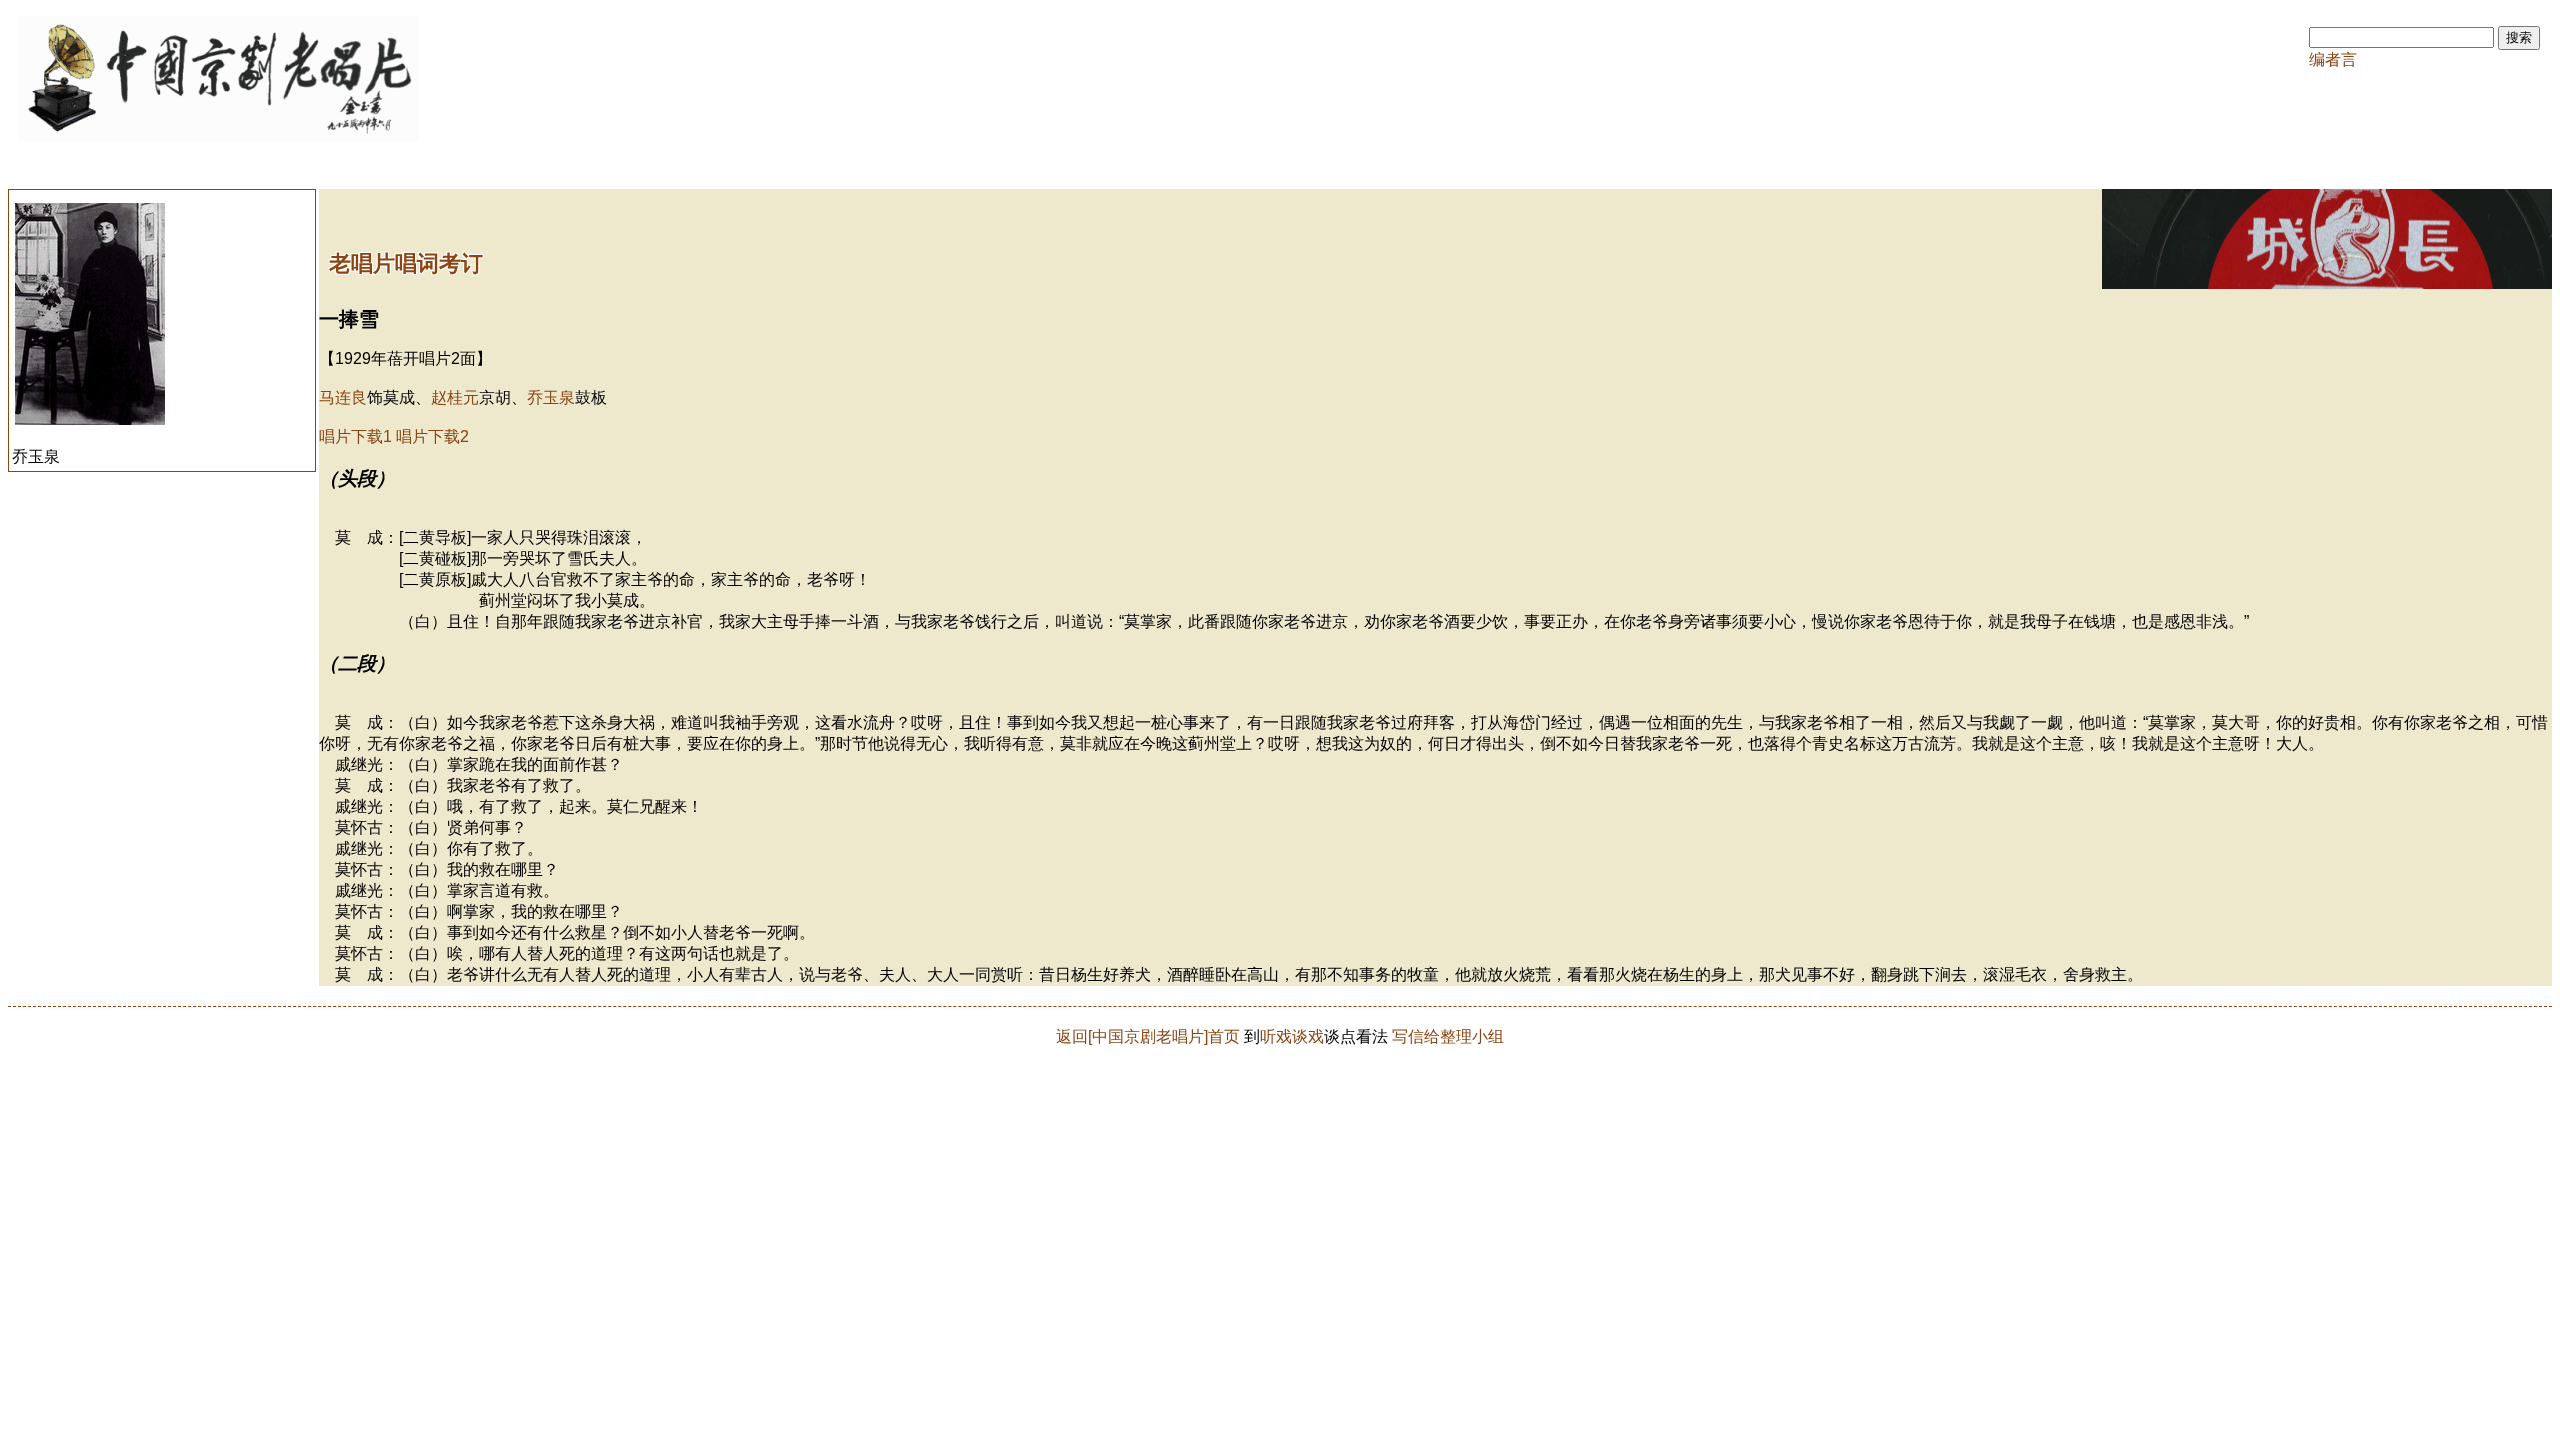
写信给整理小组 (1448, 1036)
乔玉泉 (551, 397)
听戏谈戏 (1292, 1036)
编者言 (2333, 59)
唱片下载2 (432, 436)
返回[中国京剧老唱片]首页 (1148, 1036)
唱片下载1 (355, 436)
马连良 (343, 397)
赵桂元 (455, 397)
